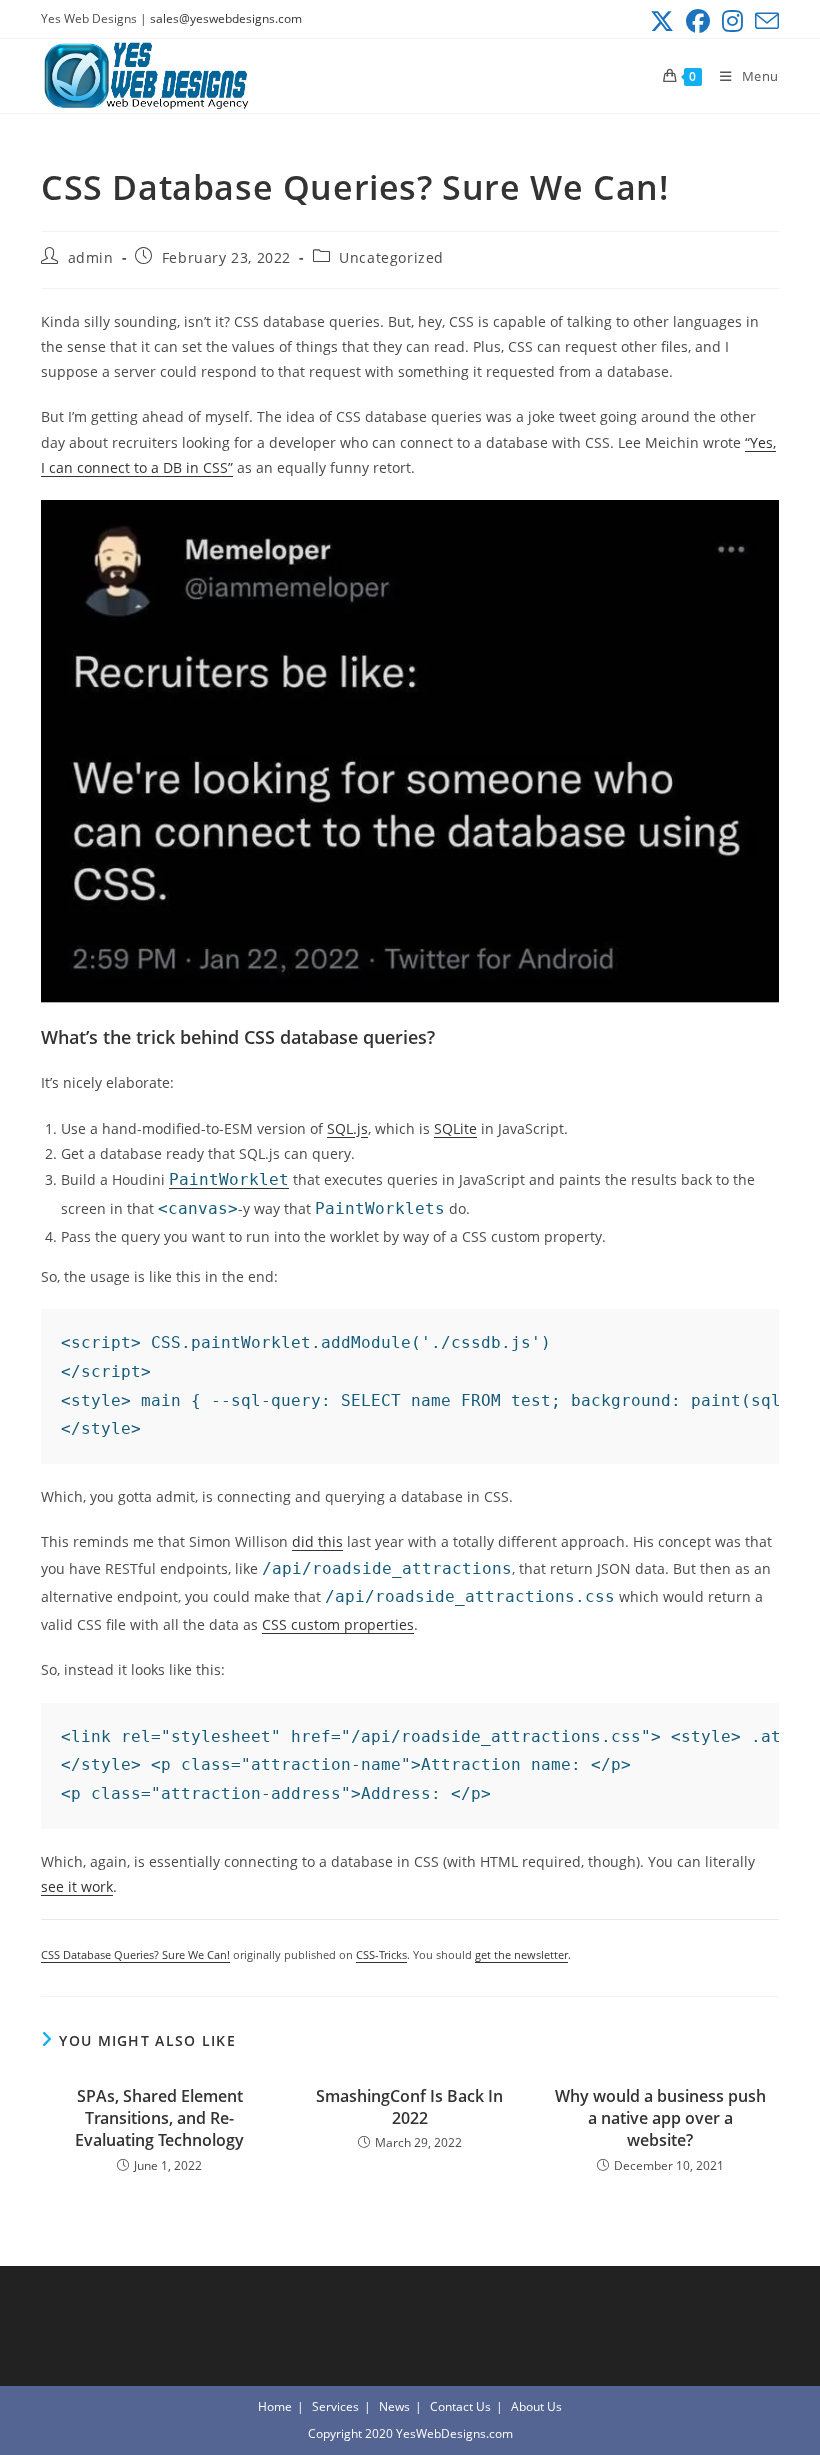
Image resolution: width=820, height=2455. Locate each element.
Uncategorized (391, 257)
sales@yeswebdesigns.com (226, 18)
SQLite (455, 1128)
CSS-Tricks (381, 1954)
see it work (77, 1886)
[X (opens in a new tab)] (662, 21)
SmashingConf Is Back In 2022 (409, 2107)
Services (335, 2406)
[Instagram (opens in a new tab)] (732, 21)
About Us (536, 2406)
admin (91, 257)
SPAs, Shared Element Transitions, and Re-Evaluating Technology (159, 2118)
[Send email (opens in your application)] (764, 21)
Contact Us (460, 2406)
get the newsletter (521, 1954)
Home (275, 2406)
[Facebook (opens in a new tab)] (698, 21)
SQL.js (347, 1128)
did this (317, 1541)
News (394, 2406)
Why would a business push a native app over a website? (660, 2118)
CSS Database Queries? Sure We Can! (135, 1954)
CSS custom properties (338, 1624)
